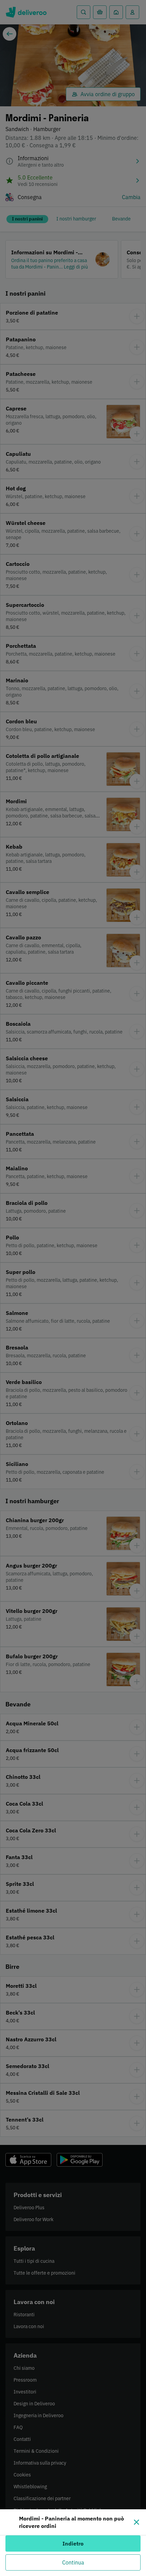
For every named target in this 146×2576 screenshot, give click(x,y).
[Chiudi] (136, 2522)
